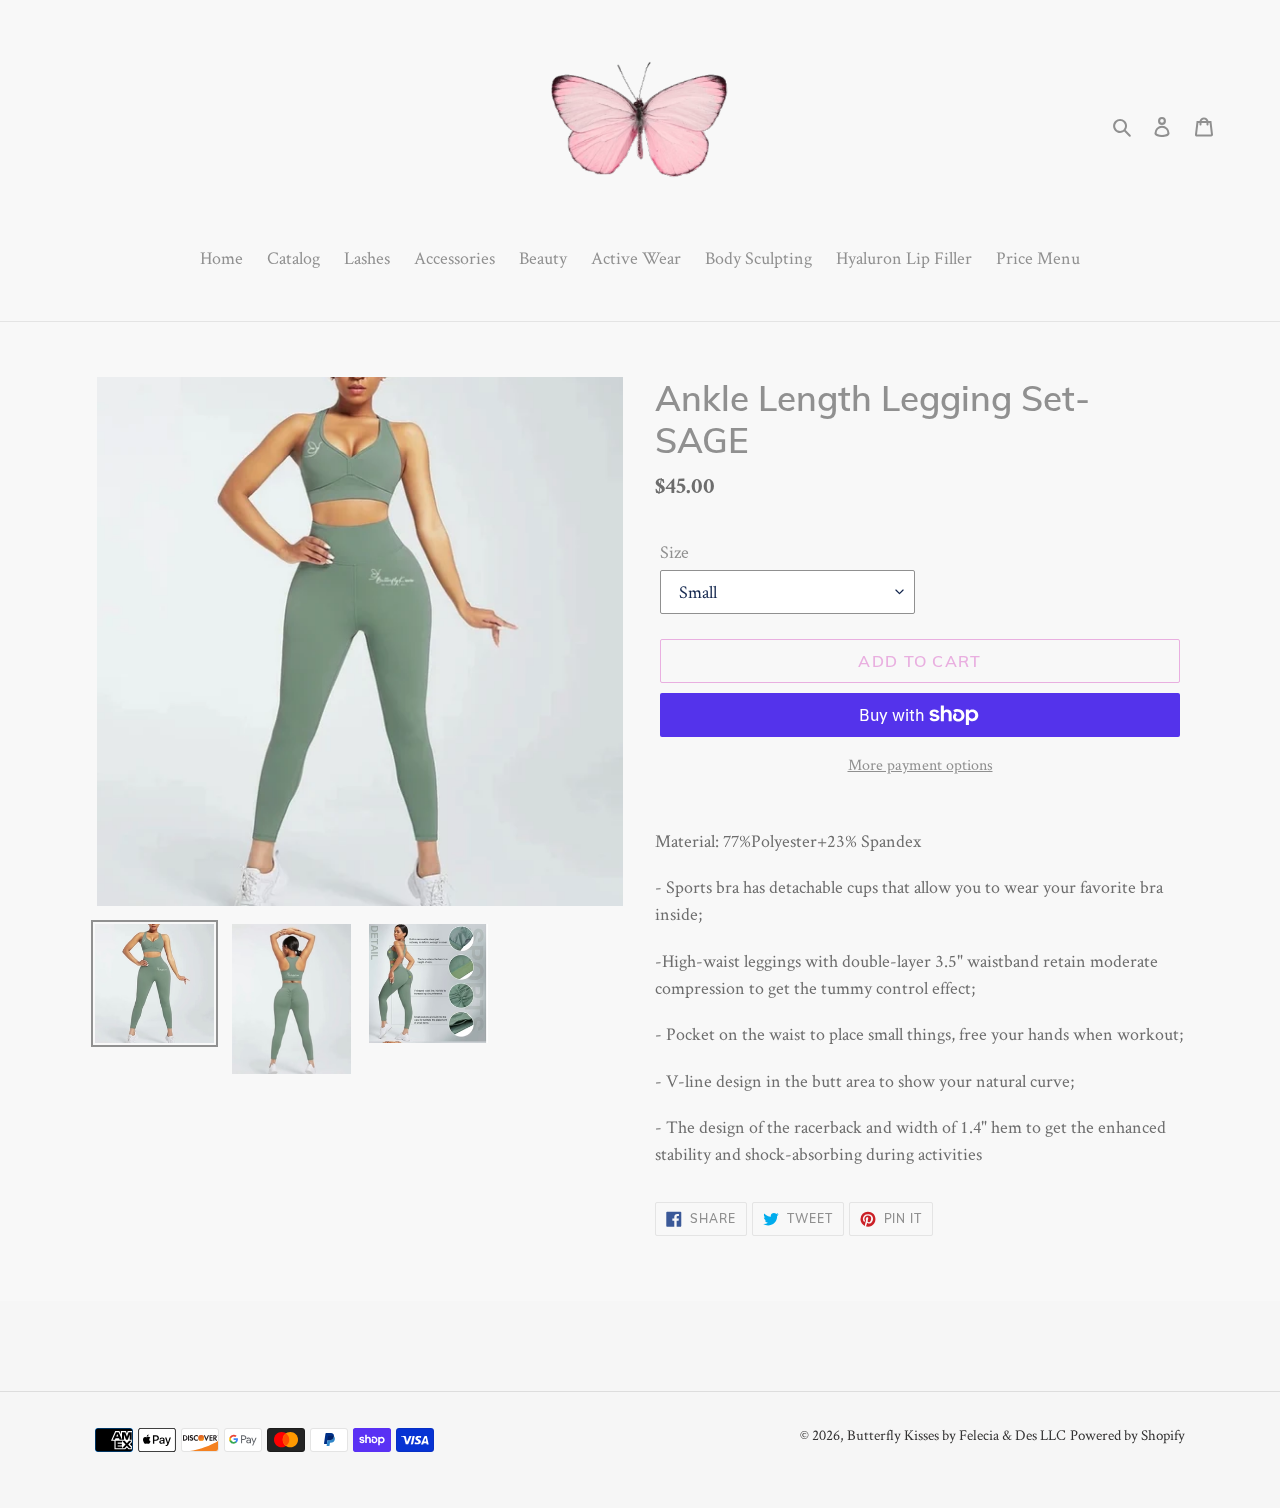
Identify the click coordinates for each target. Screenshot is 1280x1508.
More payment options (920, 764)
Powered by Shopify (1127, 1434)
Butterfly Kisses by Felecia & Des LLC (956, 1434)
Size (674, 551)
